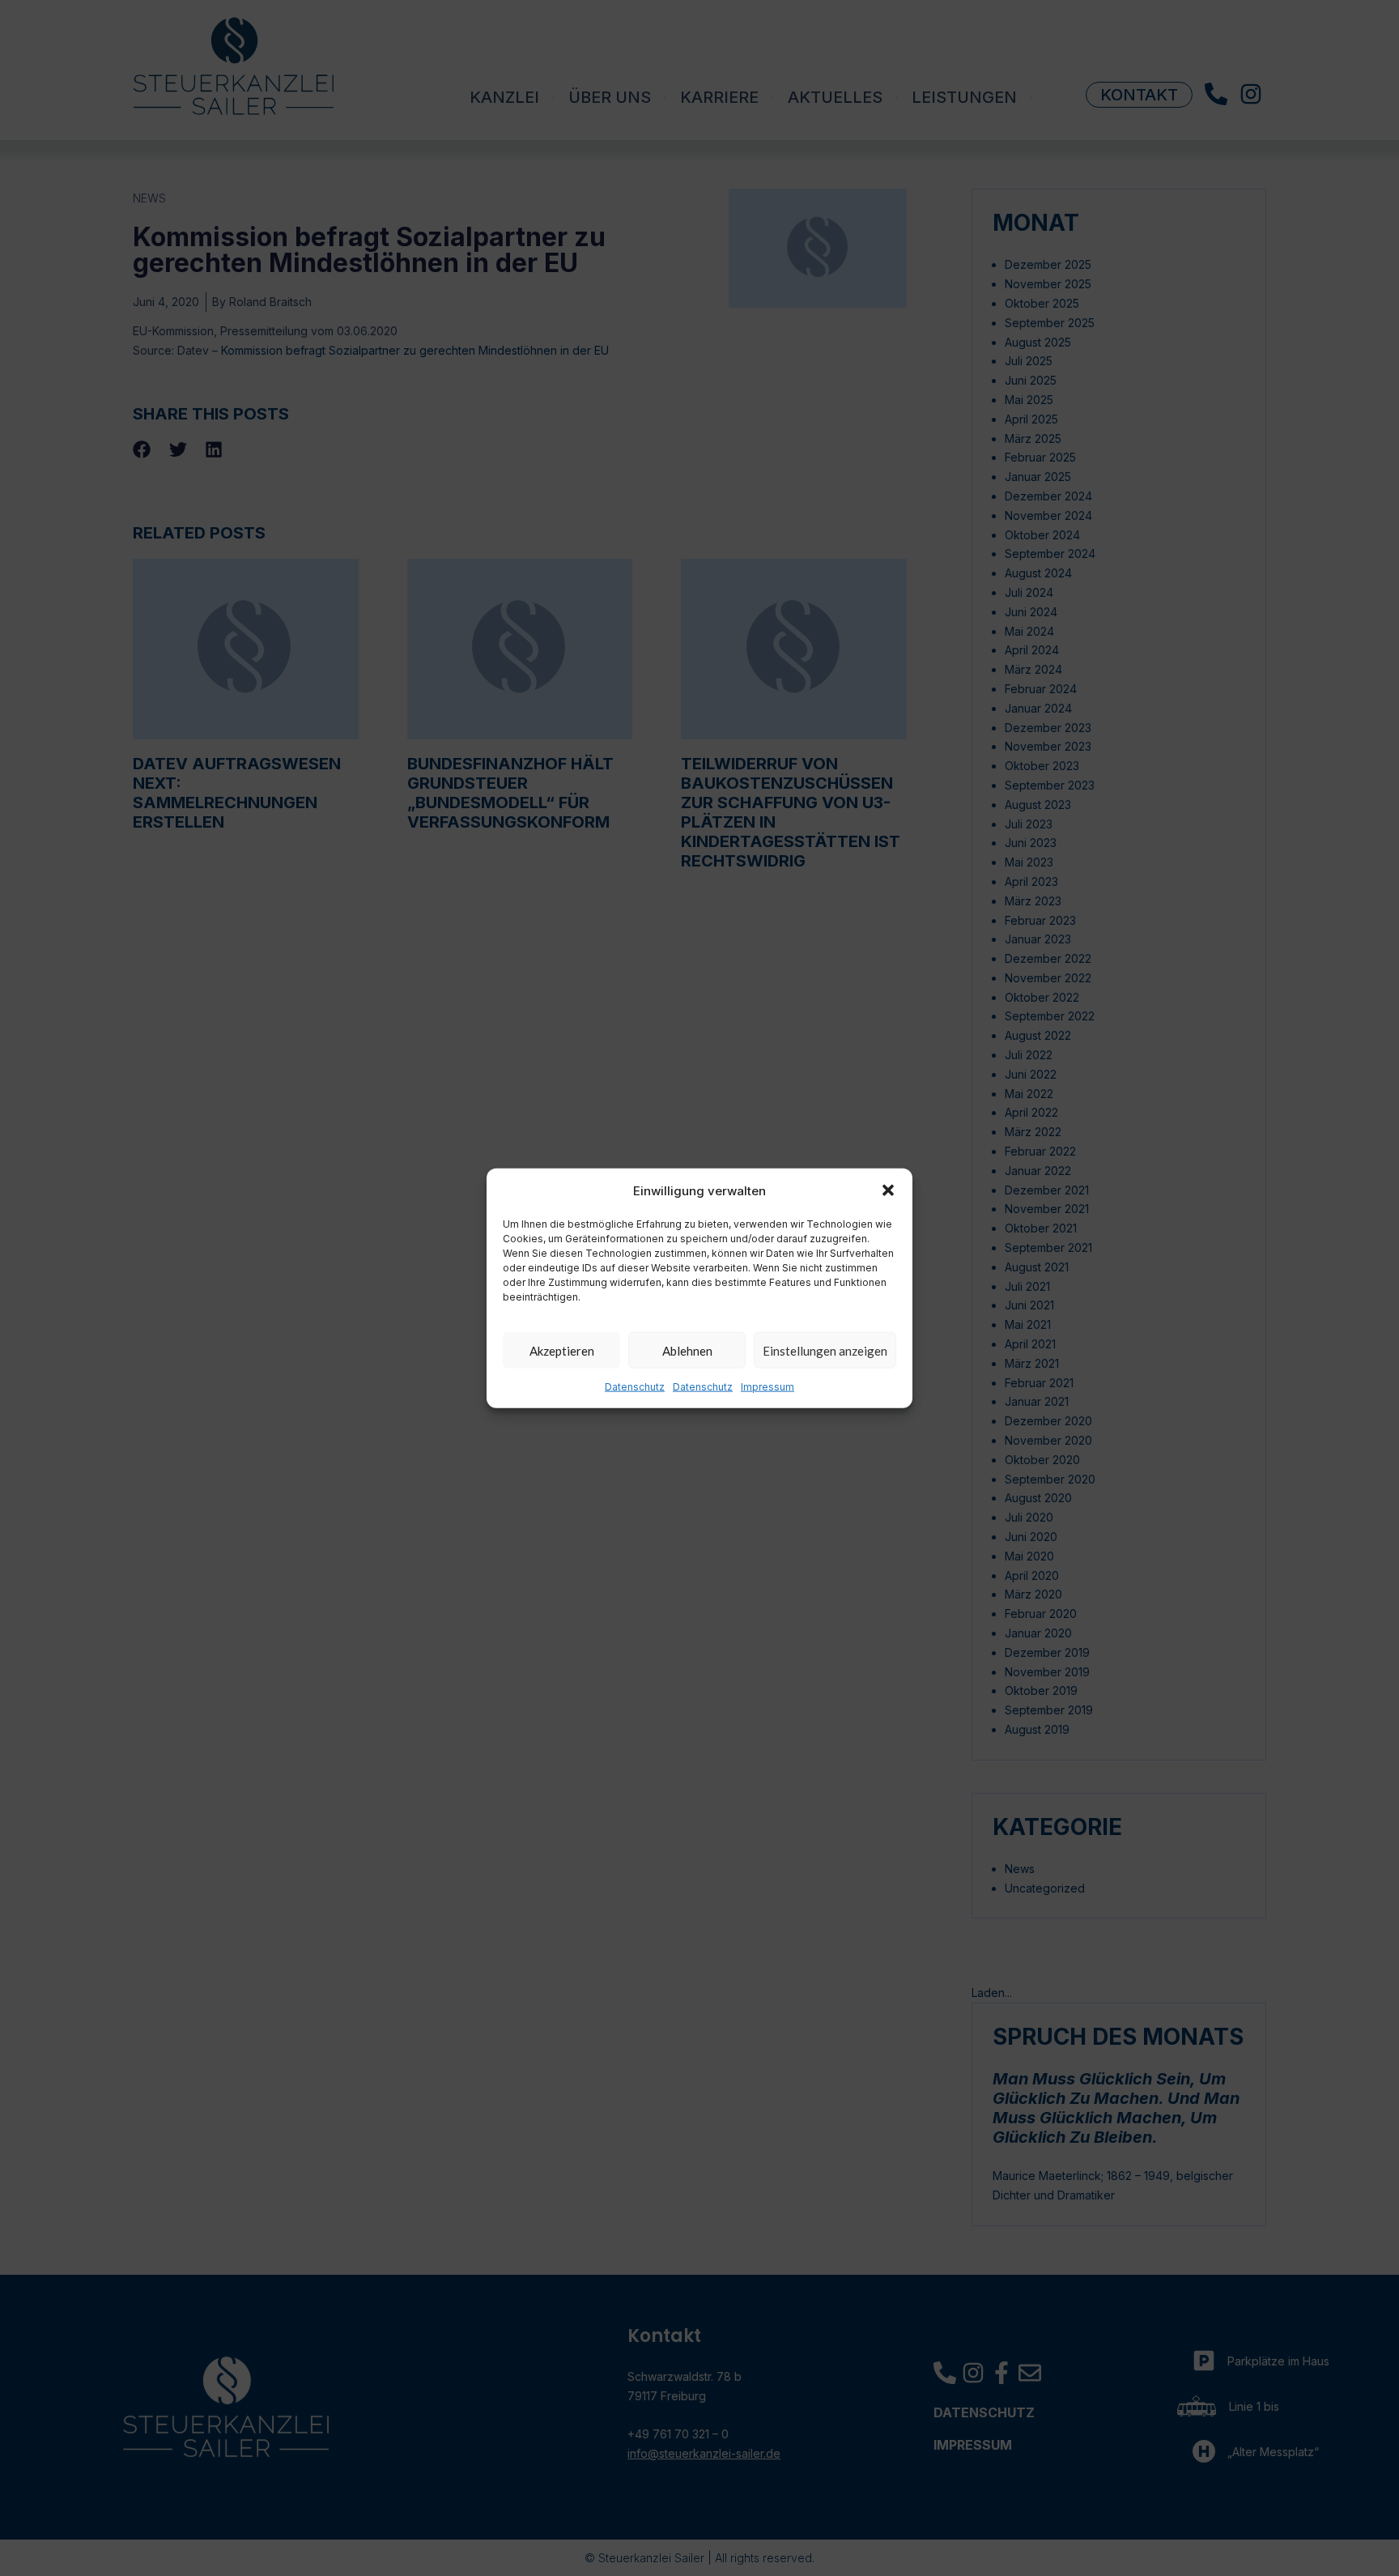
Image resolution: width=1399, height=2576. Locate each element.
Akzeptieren (562, 1351)
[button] (888, 1190)
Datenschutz (635, 1387)
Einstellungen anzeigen (825, 1351)
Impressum (768, 1387)
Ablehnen (687, 1351)
